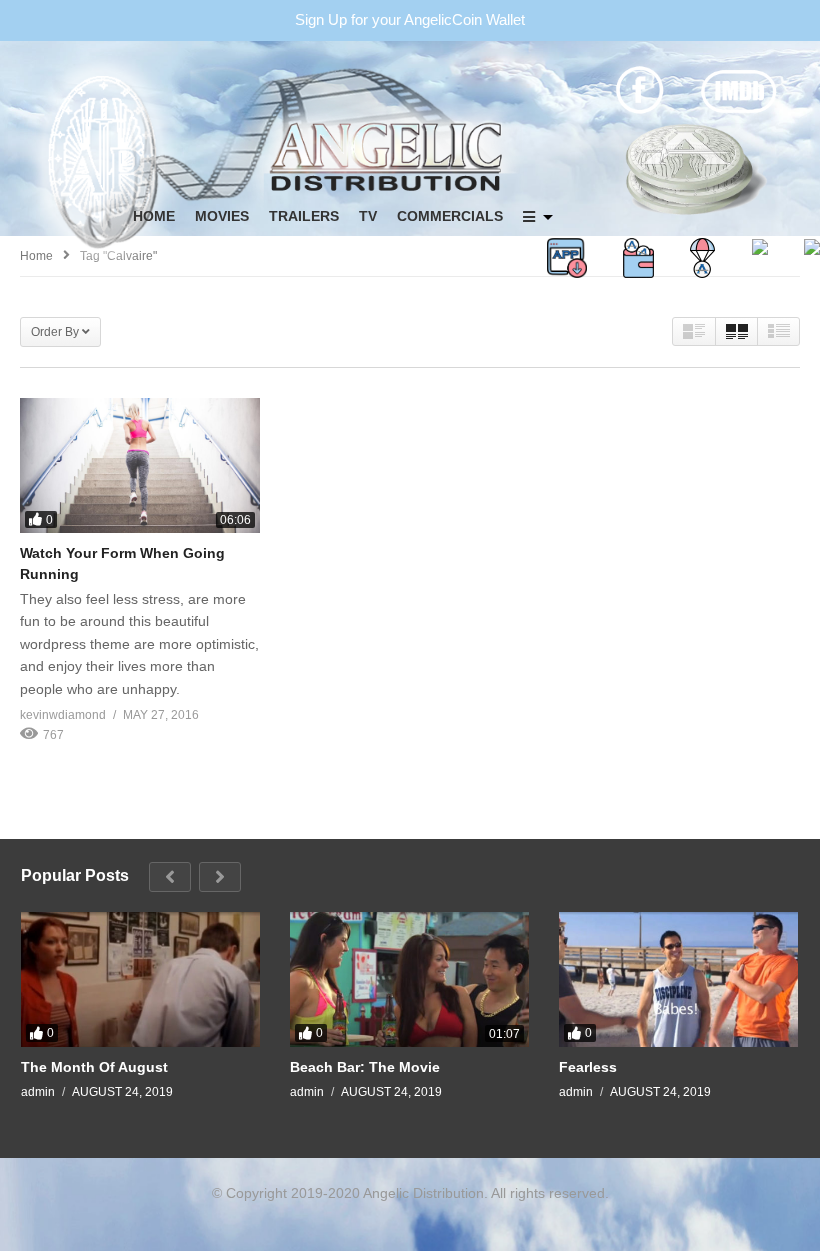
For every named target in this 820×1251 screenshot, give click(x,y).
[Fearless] (678, 979)
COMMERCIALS (450, 216)
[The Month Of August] (140, 979)
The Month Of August (94, 1067)
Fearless (588, 1067)
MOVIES (222, 216)
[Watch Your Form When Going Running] (140, 465)
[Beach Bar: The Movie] (409, 979)
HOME (154, 216)
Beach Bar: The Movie (365, 1067)
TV (368, 216)
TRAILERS (304, 216)
